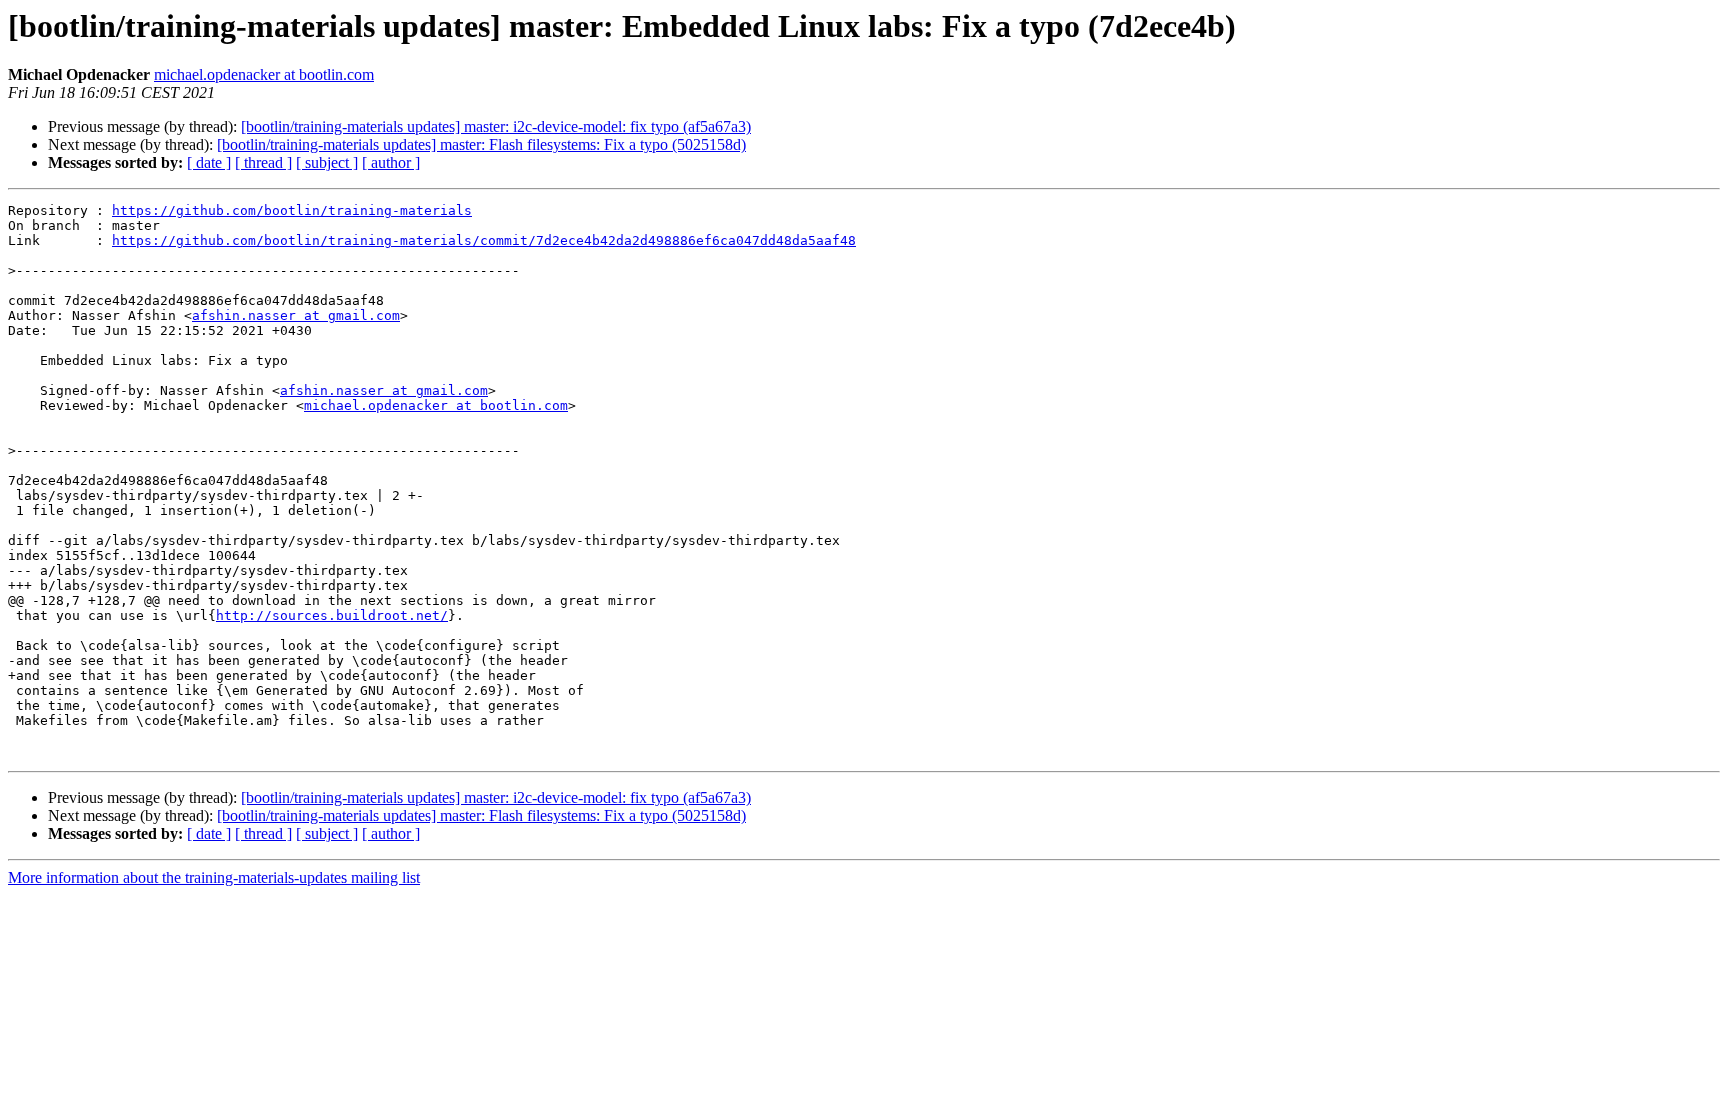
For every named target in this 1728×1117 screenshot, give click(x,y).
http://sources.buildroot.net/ (332, 615)
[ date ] (209, 162)
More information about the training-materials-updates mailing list (214, 877)
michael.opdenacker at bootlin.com (264, 74)
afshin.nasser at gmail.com (296, 315)
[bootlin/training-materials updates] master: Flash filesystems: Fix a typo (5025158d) (481, 144)
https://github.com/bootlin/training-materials (292, 210)
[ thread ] (263, 162)
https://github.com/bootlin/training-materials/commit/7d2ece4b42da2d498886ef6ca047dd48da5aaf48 (484, 240)
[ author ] (391, 162)
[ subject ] (327, 162)
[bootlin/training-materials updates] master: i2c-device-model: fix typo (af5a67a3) (496, 126)
